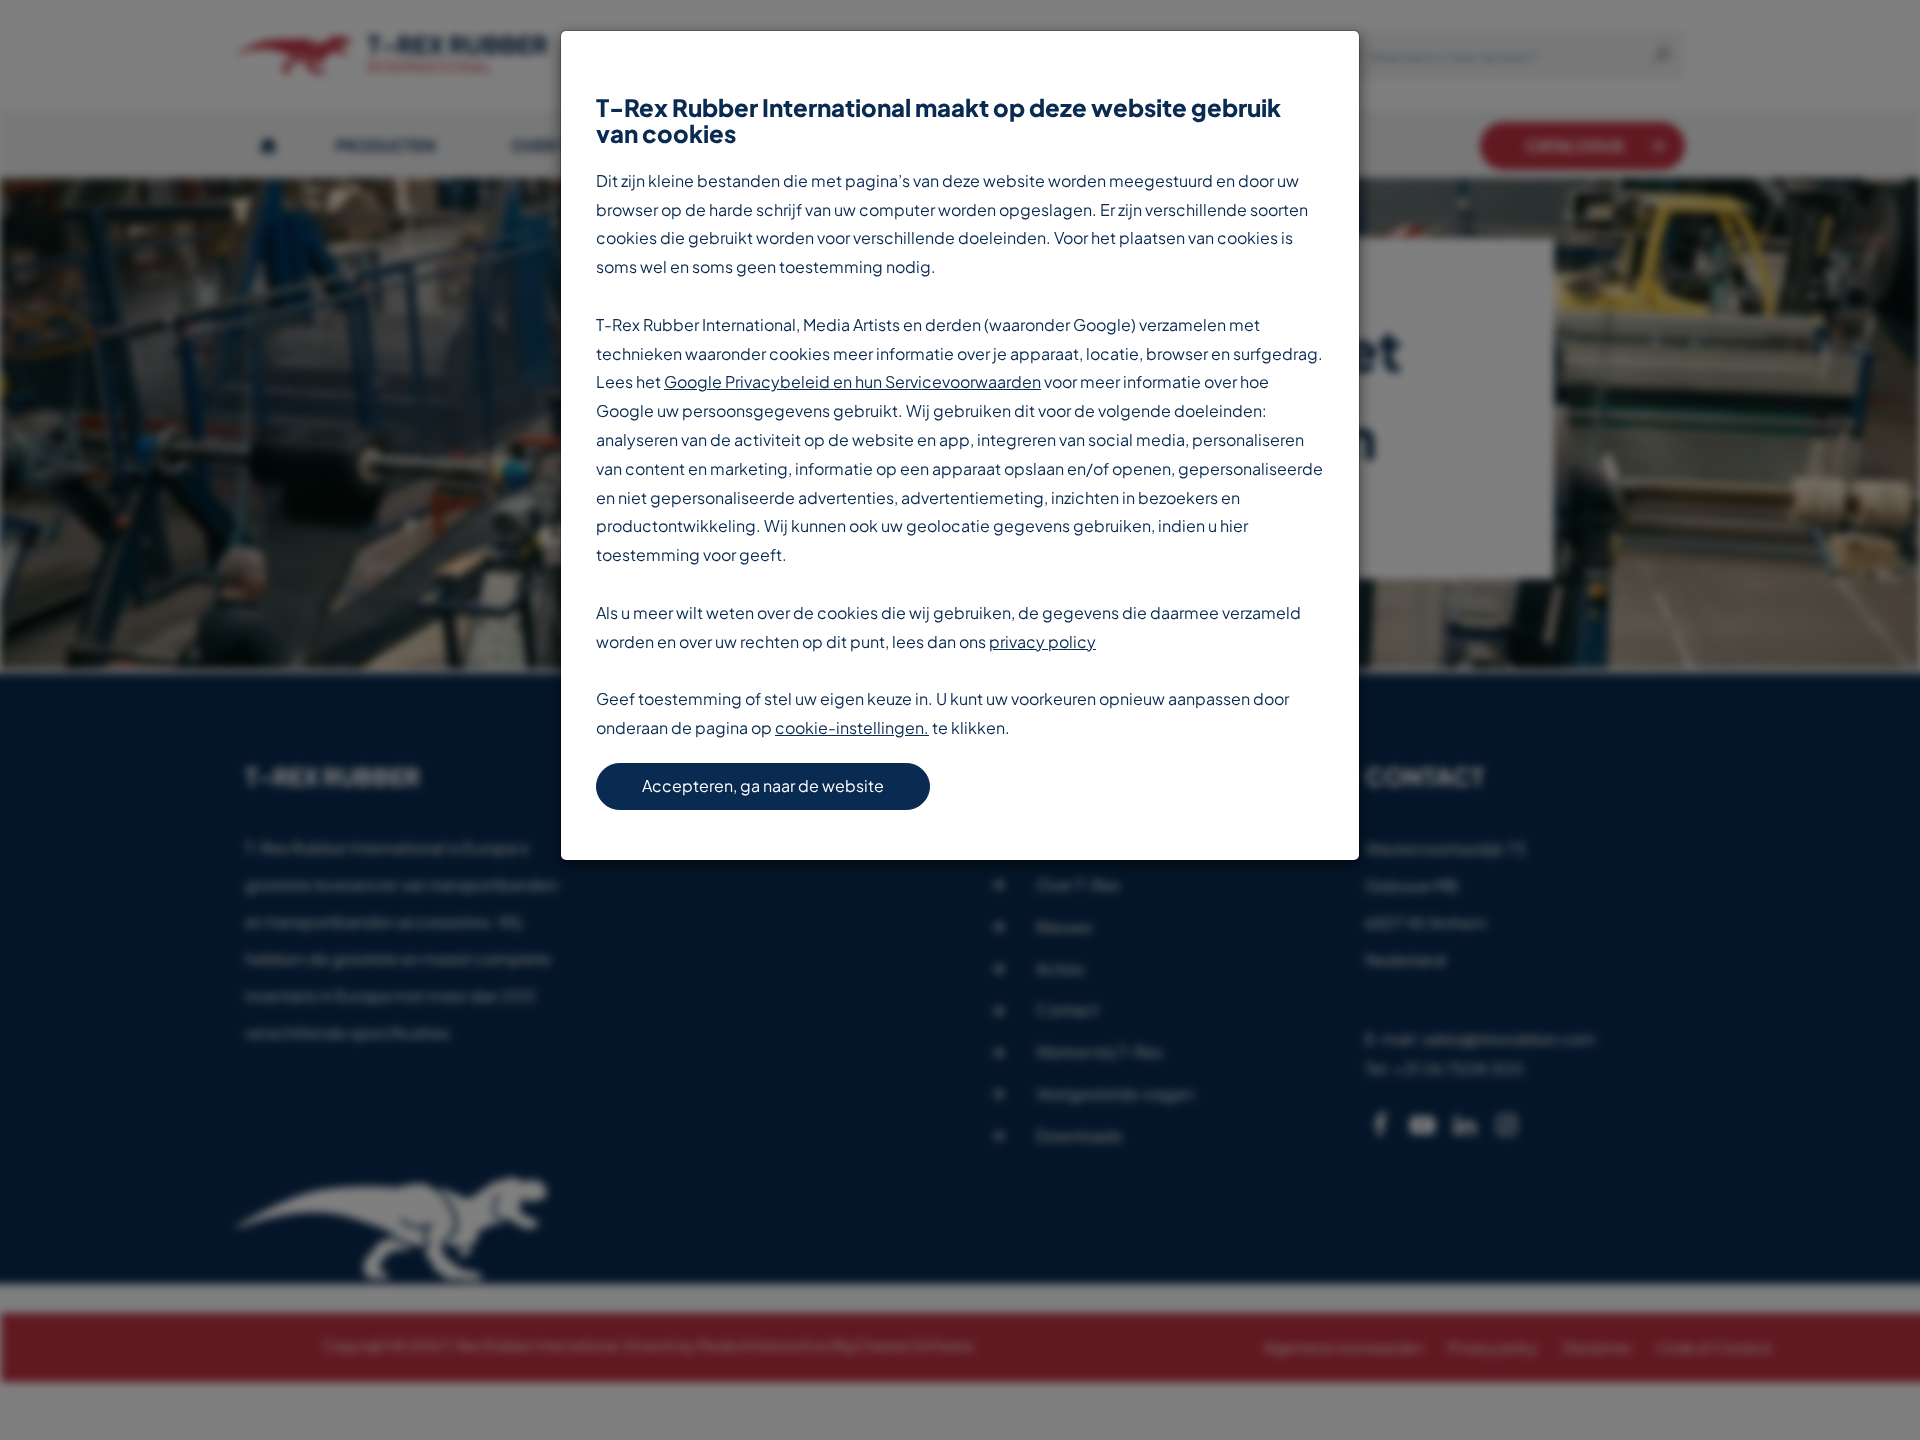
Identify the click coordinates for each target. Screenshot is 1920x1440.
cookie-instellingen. (852, 727)
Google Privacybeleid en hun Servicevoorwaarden (852, 381)
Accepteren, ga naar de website (763, 785)
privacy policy (1042, 641)
